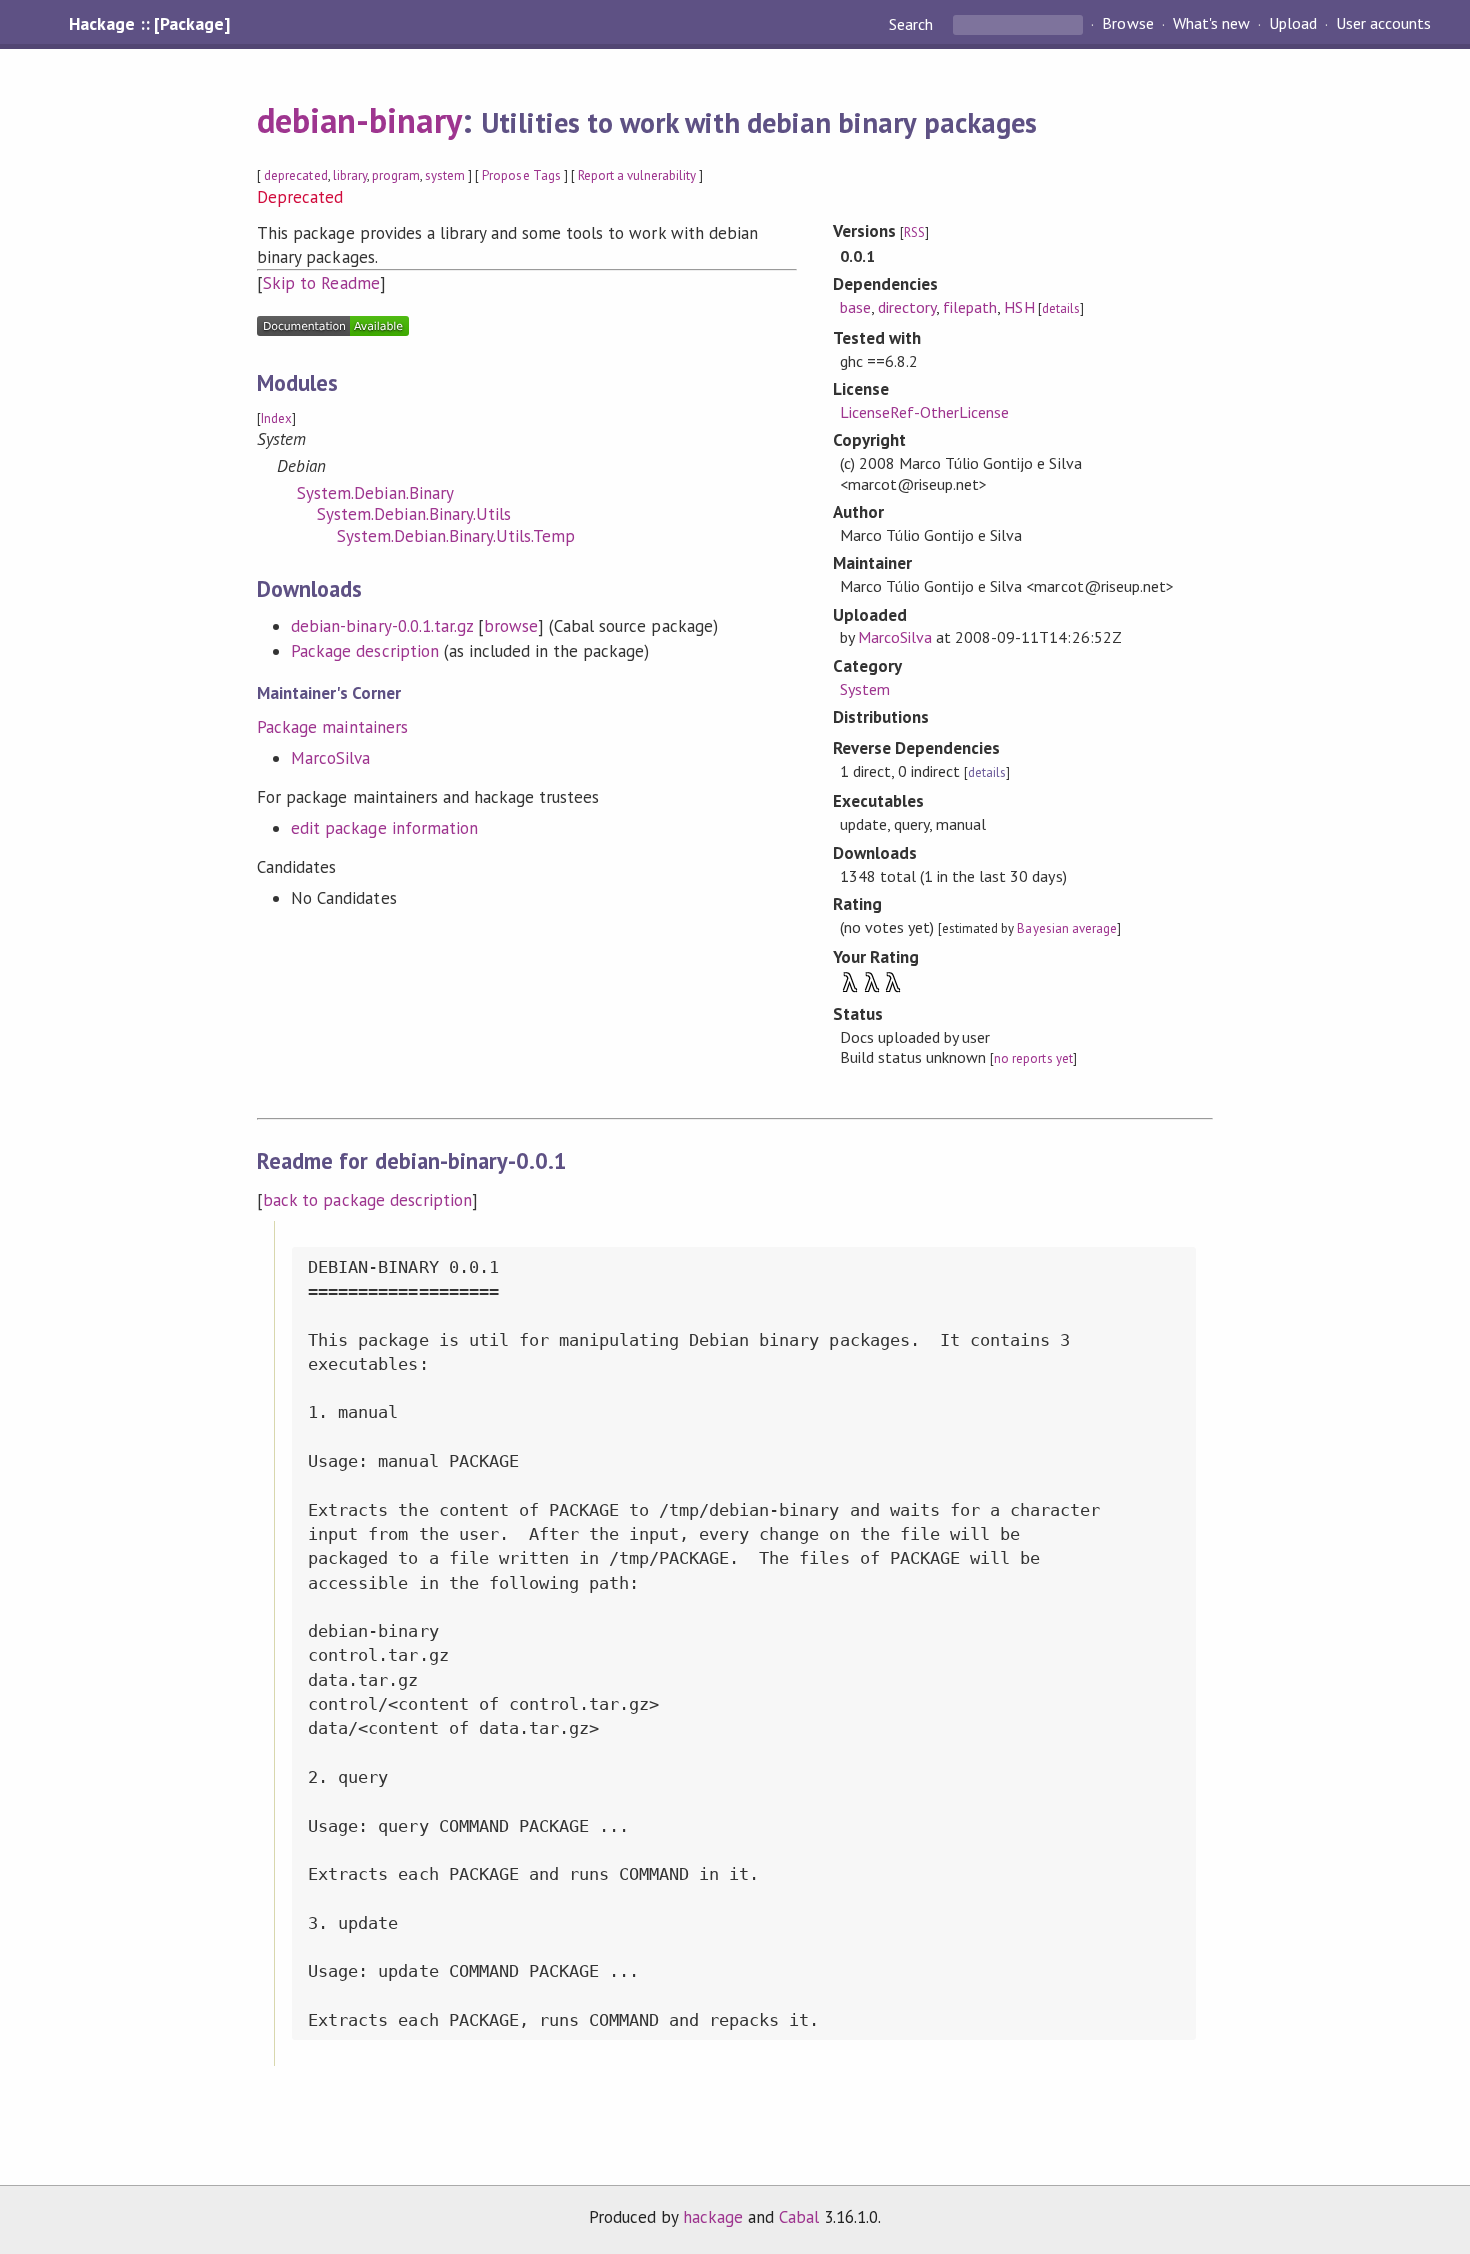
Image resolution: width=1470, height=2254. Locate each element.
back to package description (367, 1200)
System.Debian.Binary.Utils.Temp (456, 536)
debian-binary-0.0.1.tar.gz (382, 626)
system (445, 175)
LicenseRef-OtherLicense (925, 412)
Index (276, 418)
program (396, 175)
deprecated (295, 175)
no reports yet (1033, 1058)
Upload (1293, 24)
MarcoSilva (330, 758)
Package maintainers (332, 727)
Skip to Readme (321, 283)
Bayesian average (1066, 928)
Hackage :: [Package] (149, 24)
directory (907, 307)
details (1061, 308)
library (350, 175)
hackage (713, 2217)
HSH (1019, 307)
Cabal (799, 2217)
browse (511, 626)
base (855, 307)
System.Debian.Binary (375, 493)
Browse (1127, 24)
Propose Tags (521, 175)
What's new (1211, 24)
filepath (970, 307)
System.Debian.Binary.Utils (414, 514)
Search (913, 24)
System (865, 689)
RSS (914, 232)
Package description (364, 651)
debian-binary (359, 120)
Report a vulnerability (637, 175)
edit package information (384, 828)
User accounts (1383, 24)
